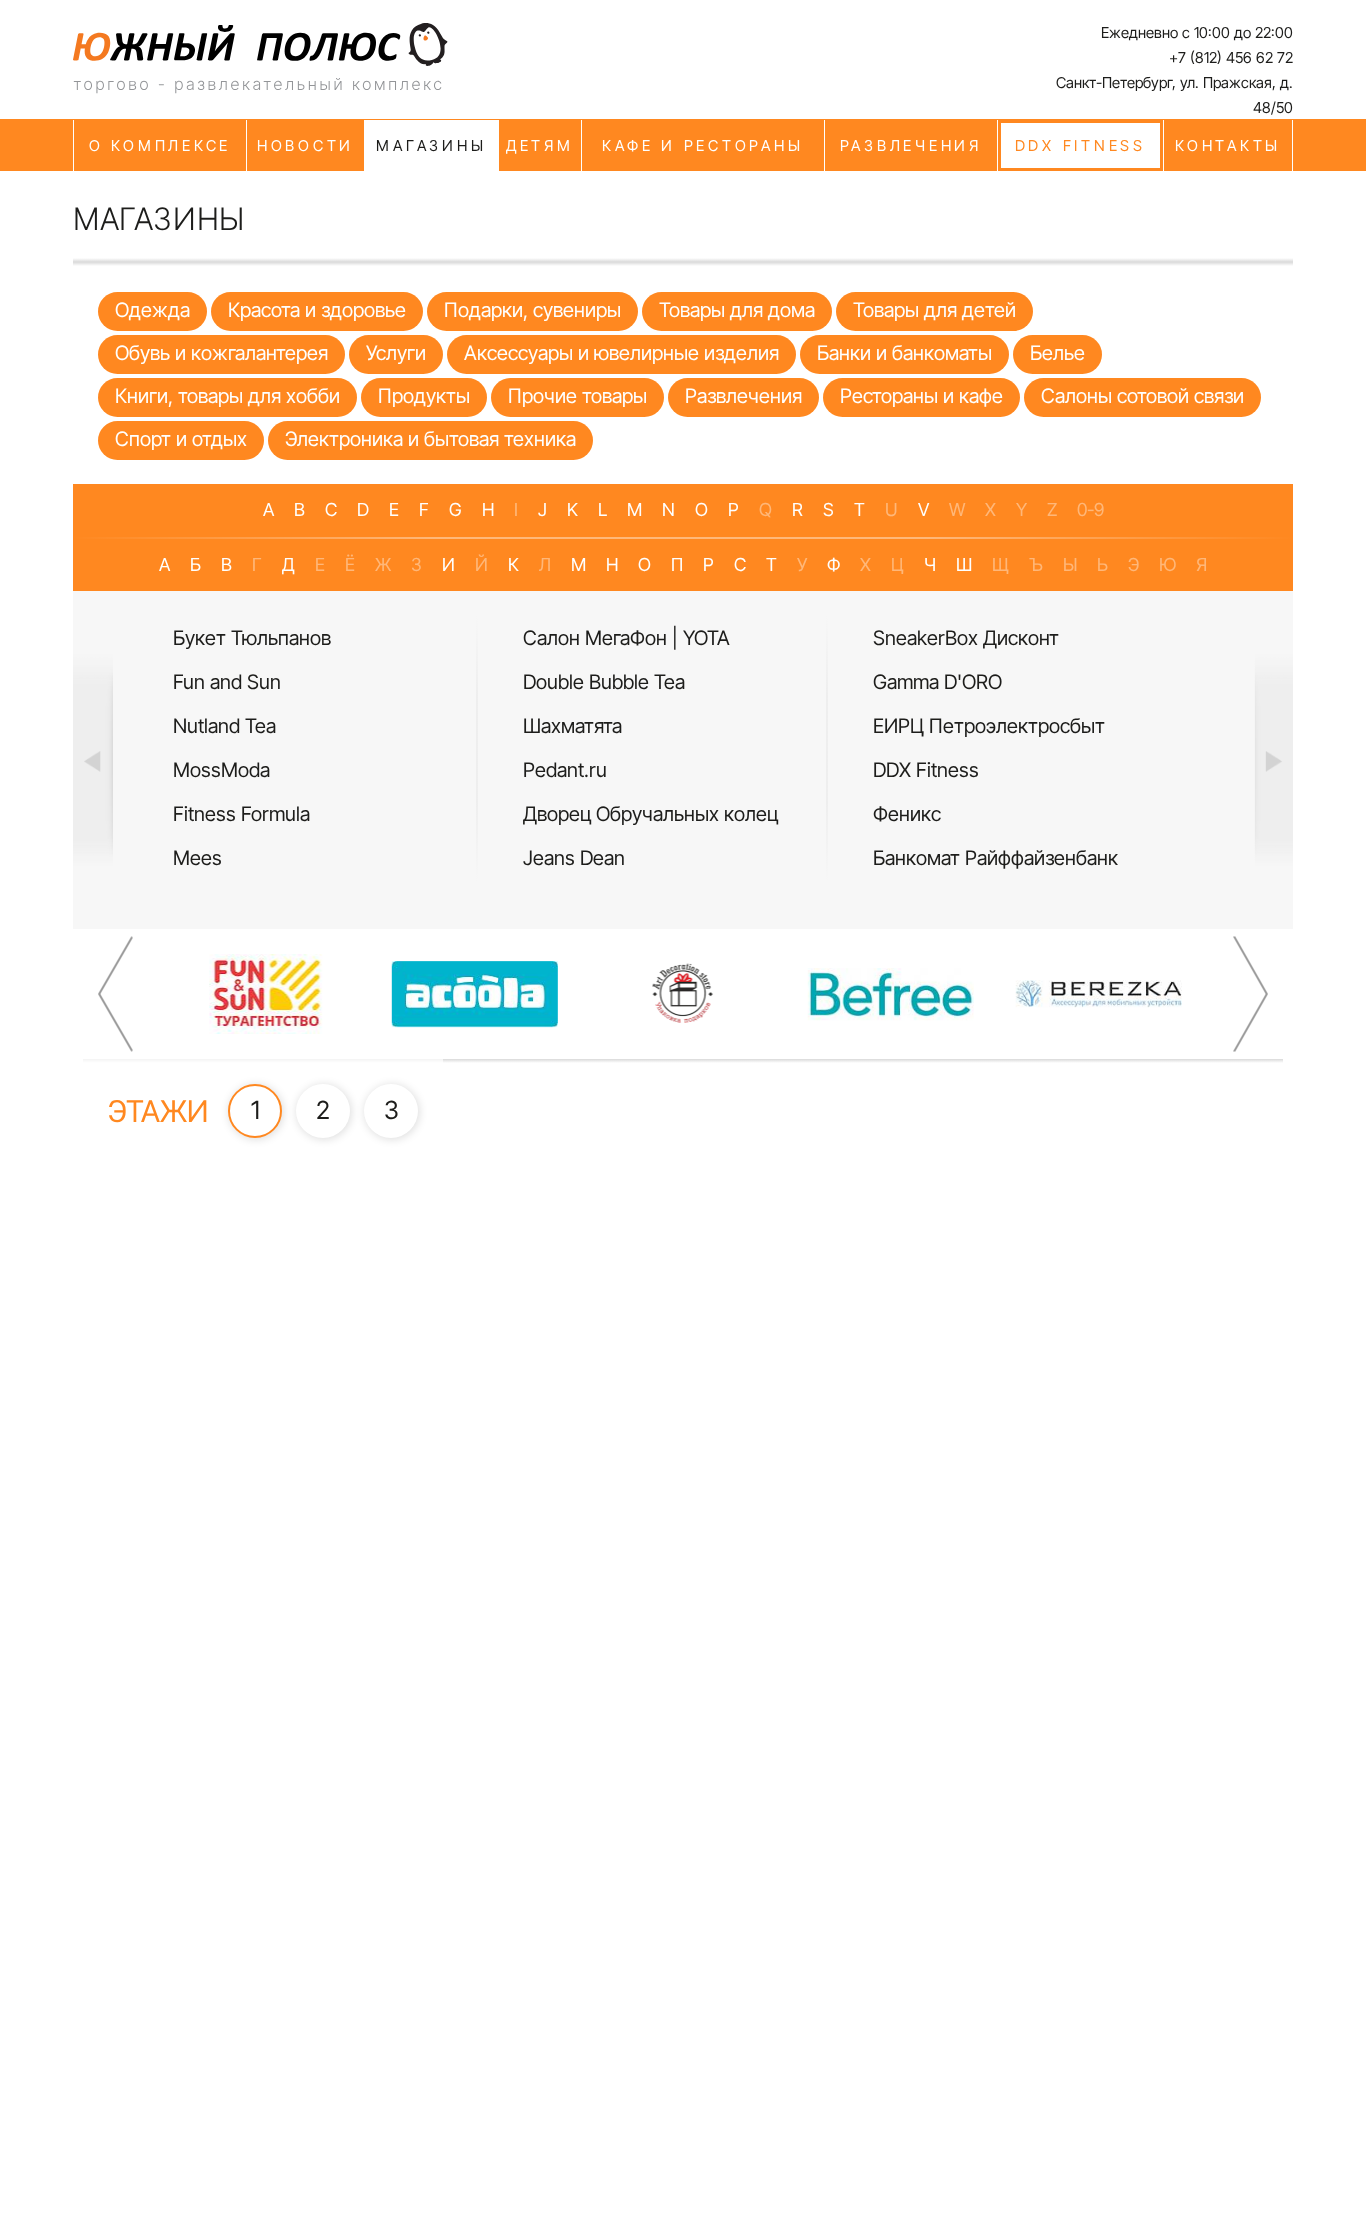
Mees (197, 858)
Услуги (396, 353)
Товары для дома (737, 310)
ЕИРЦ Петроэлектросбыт (989, 726)
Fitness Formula (241, 814)
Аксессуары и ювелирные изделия (621, 353)
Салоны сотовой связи (1142, 396)
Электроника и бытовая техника (430, 439)
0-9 (1090, 509)
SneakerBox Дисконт (966, 638)
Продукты (424, 396)
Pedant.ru (565, 770)
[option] (333, 748)
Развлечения (743, 396)
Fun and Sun (227, 682)
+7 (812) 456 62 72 (1231, 57)
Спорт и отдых (181, 439)
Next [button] (1273, 760)
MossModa (221, 770)
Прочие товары (577, 396)
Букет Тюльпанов (252, 638)
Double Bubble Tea (604, 682)
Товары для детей (934, 310)
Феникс (907, 814)
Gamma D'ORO (937, 682)
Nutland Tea (224, 726)
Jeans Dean (574, 858)
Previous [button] (93, 760)
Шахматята (572, 726)
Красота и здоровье (317, 310)
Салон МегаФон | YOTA (626, 638)
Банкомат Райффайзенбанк (995, 858)
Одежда (152, 310)
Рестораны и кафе (921, 396)
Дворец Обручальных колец (650, 814)
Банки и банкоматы (904, 353)
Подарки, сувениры (532, 310)
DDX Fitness (926, 770)
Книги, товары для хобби (227, 396)
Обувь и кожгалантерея (221, 353)
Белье (1057, 353)
